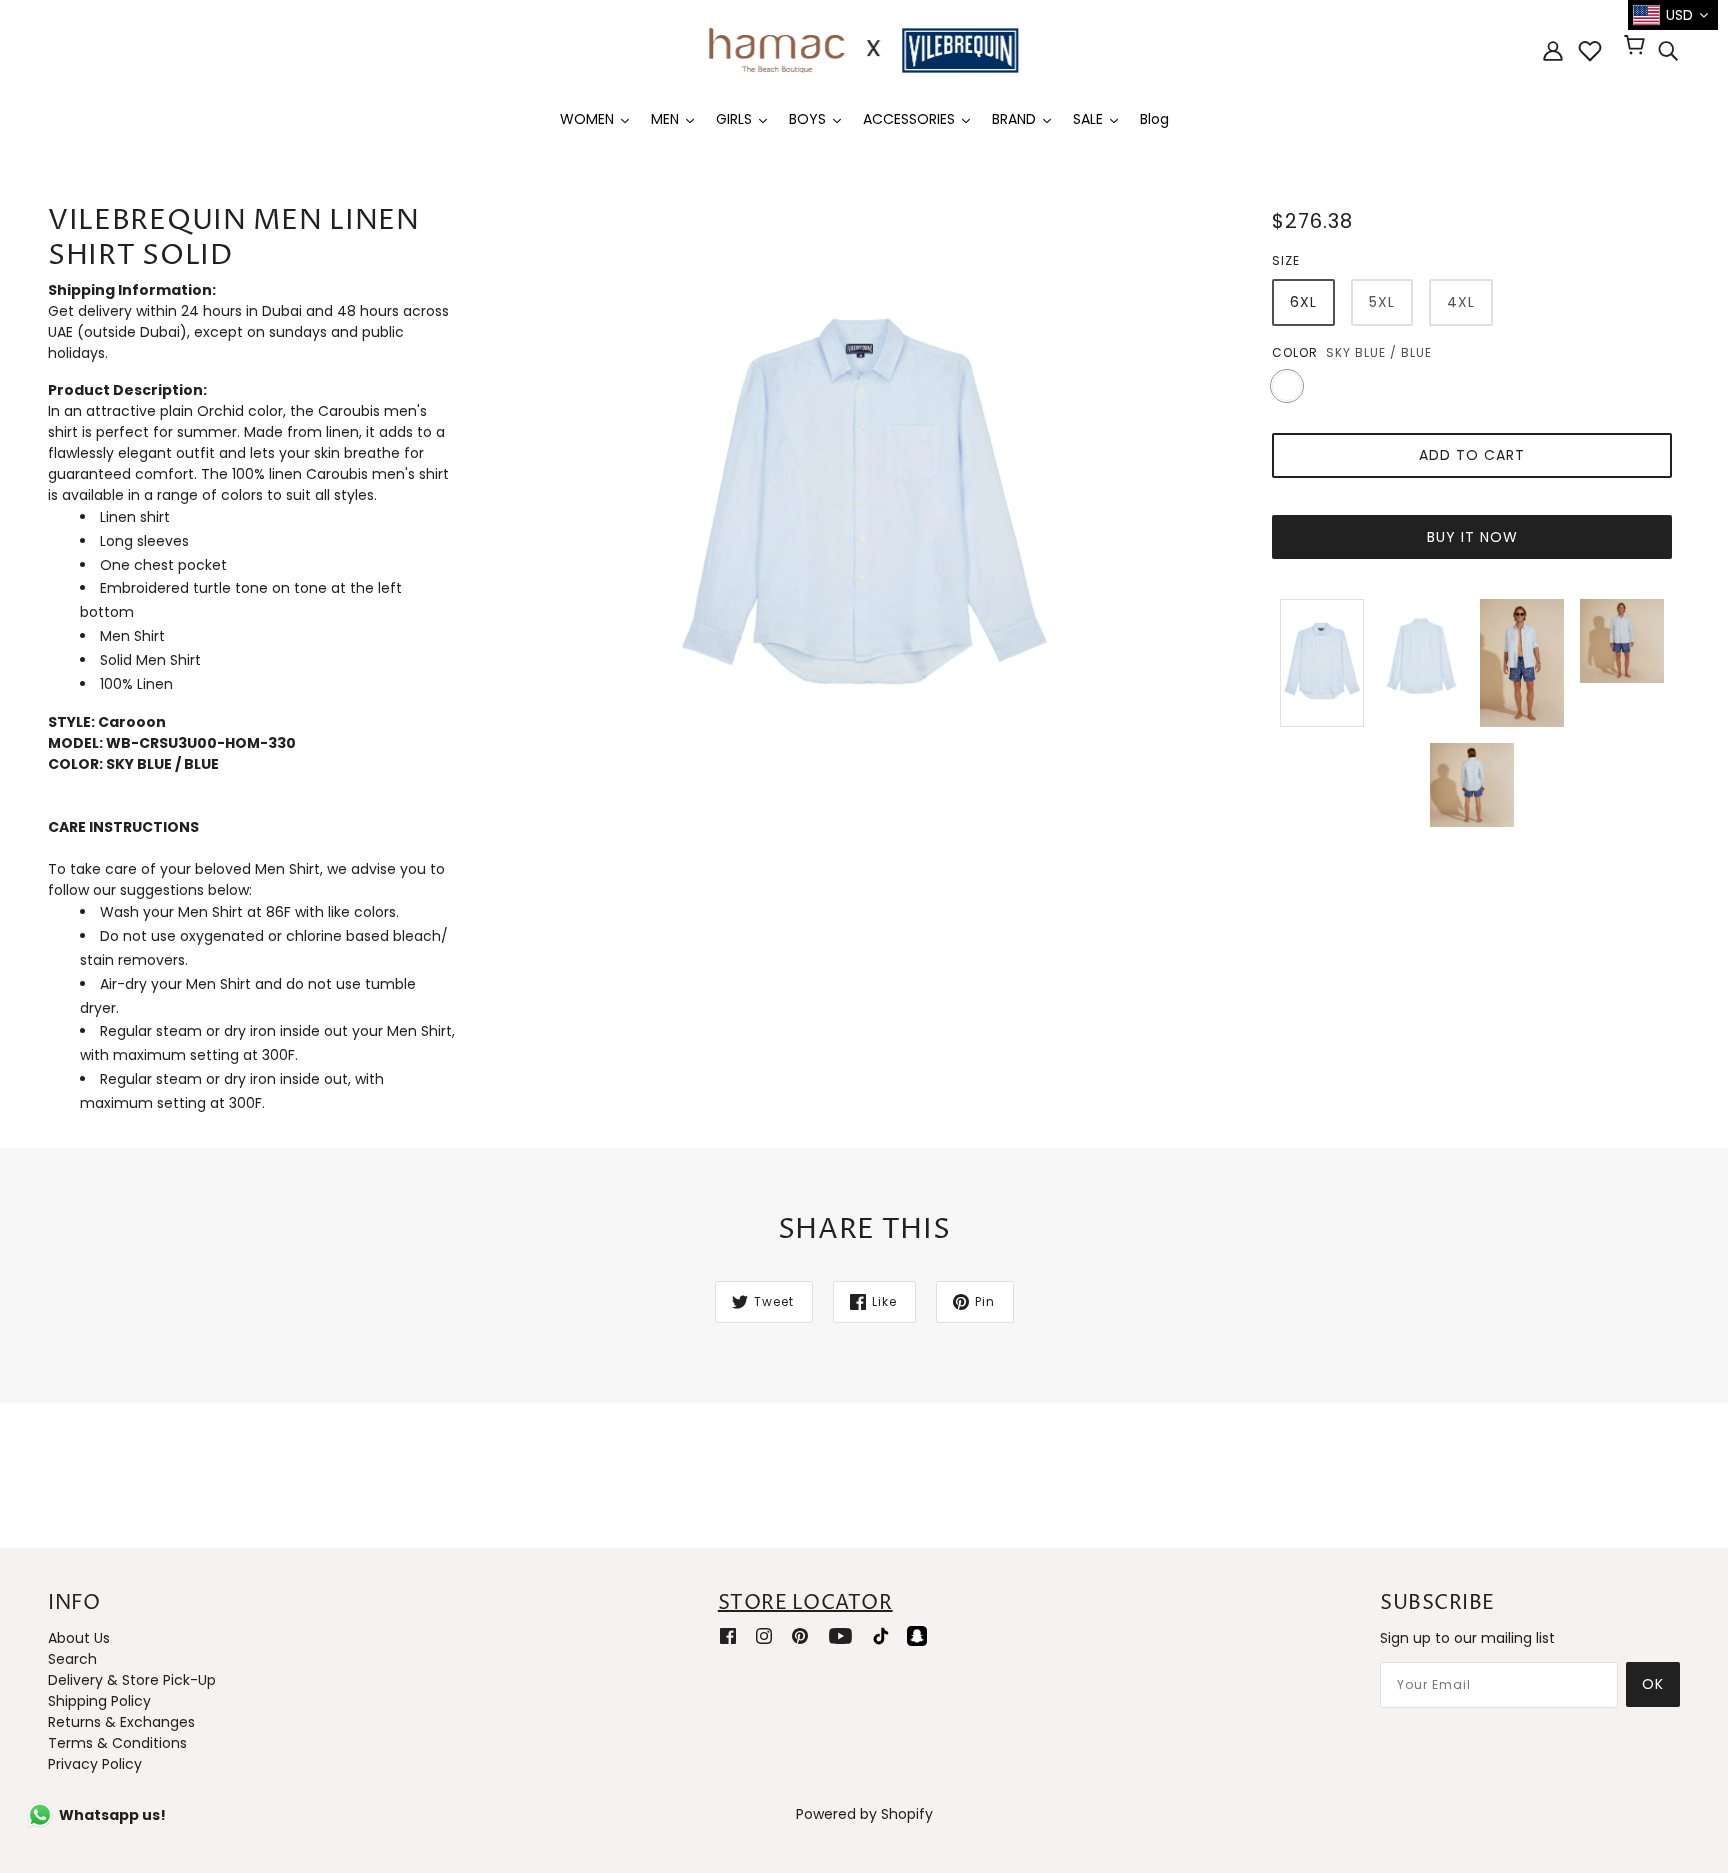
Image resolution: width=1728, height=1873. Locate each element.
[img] (1668, 51)
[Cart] (1637, 47)
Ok (1653, 1684)
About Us (79, 1638)
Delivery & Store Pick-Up (132, 1680)
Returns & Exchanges (121, 1722)
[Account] (1553, 50)
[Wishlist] (1590, 51)
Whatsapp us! (112, 1815)
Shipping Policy (99, 1701)
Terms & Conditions (117, 1743)
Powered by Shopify (864, 1814)
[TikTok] (881, 1635)
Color (1295, 352)
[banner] (864, 49)
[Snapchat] (917, 1635)
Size (1286, 260)
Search (72, 1659)
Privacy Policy (95, 1764)
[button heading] (252, 827)
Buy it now (1472, 537)
